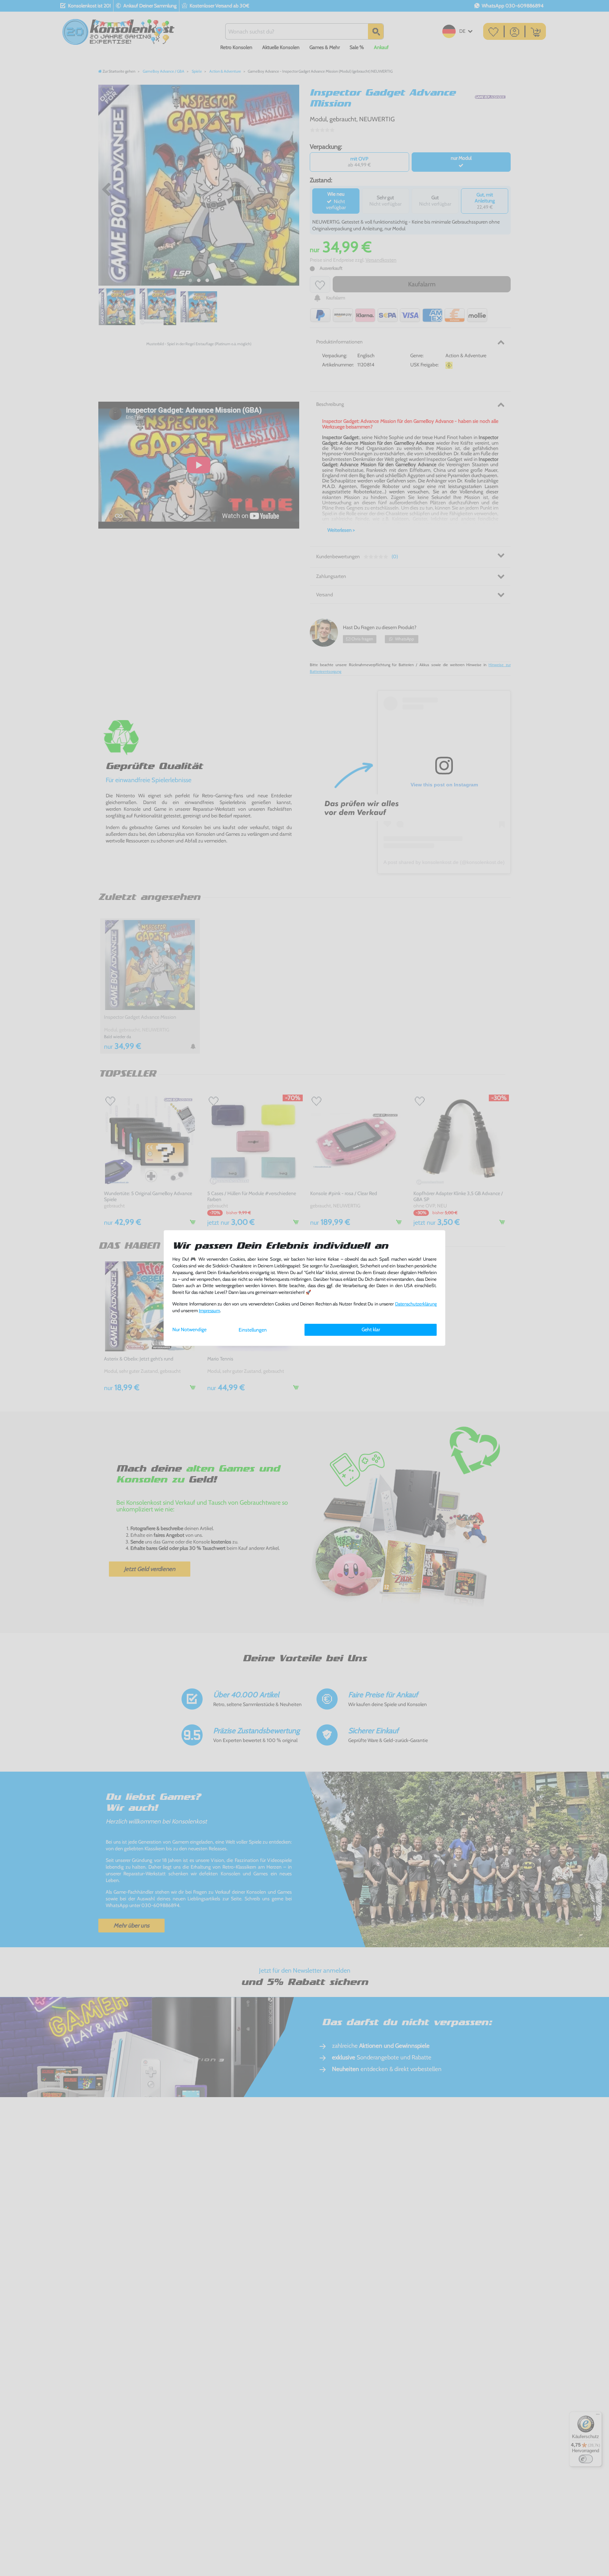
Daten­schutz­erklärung (416, 1304)
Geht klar (371, 1329)
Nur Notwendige (189, 1329)
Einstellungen (253, 1330)
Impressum (209, 1311)
